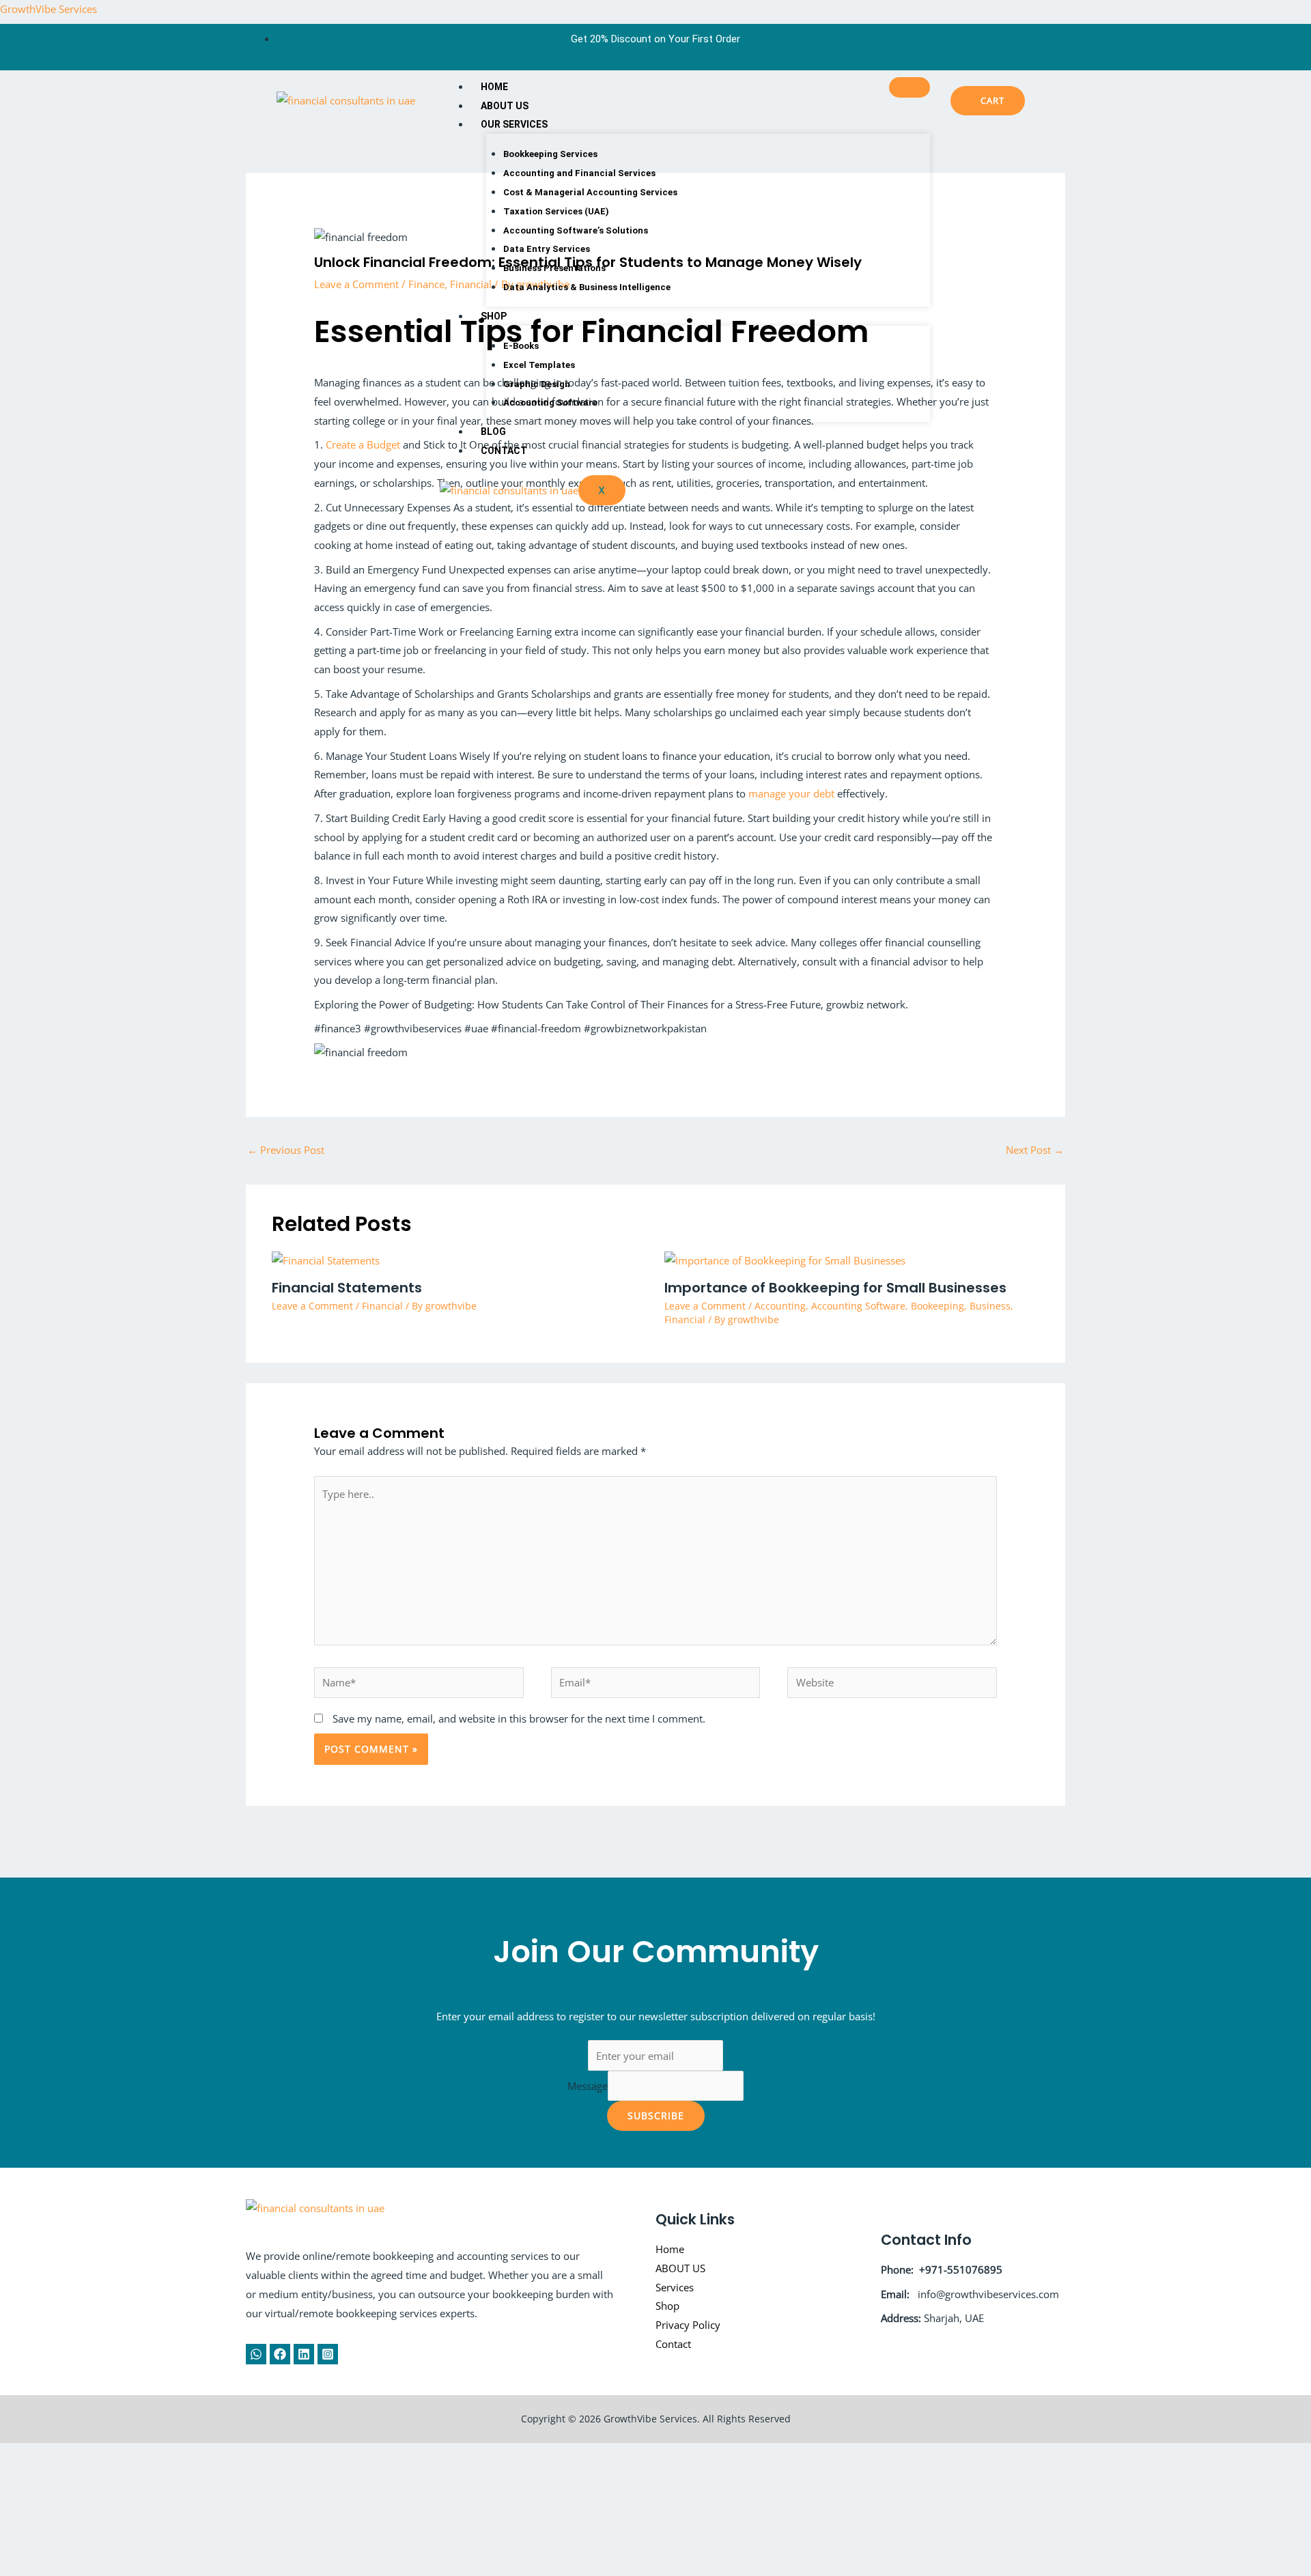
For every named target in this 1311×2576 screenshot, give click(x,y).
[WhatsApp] (256, 2354)
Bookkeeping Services (550, 154)
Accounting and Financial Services (579, 173)
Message (588, 2086)
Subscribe (656, 2115)
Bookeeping (938, 1306)
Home (494, 87)
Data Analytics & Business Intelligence (587, 287)
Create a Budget (363, 444)
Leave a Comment (356, 284)
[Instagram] (328, 2354)
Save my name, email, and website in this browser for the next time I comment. (519, 1718)
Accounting (780, 1306)
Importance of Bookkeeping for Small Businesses (835, 1288)
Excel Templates (539, 365)
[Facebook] (280, 2354)
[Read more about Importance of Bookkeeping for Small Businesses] (785, 1260)
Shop (494, 316)
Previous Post (286, 1150)
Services (675, 2287)
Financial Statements (347, 1288)
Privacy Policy (688, 2325)
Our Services (514, 124)
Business (990, 1306)
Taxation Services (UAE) (556, 211)
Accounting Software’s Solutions (576, 230)
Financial (382, 1306)
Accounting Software (550, 402)
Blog (493, 431)
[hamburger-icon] (910, 87)
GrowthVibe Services (48, 9)
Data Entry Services (547, 249)
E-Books (521, 346)
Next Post (1035, 1150)
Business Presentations (554, 268)
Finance (426, 284)
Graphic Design (537, 384)
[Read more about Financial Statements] (326, 1260)
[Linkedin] (304, 2354)
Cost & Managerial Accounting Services (590, 192)
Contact (504, 451)
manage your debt (791, 793)
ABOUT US (505, 106)
